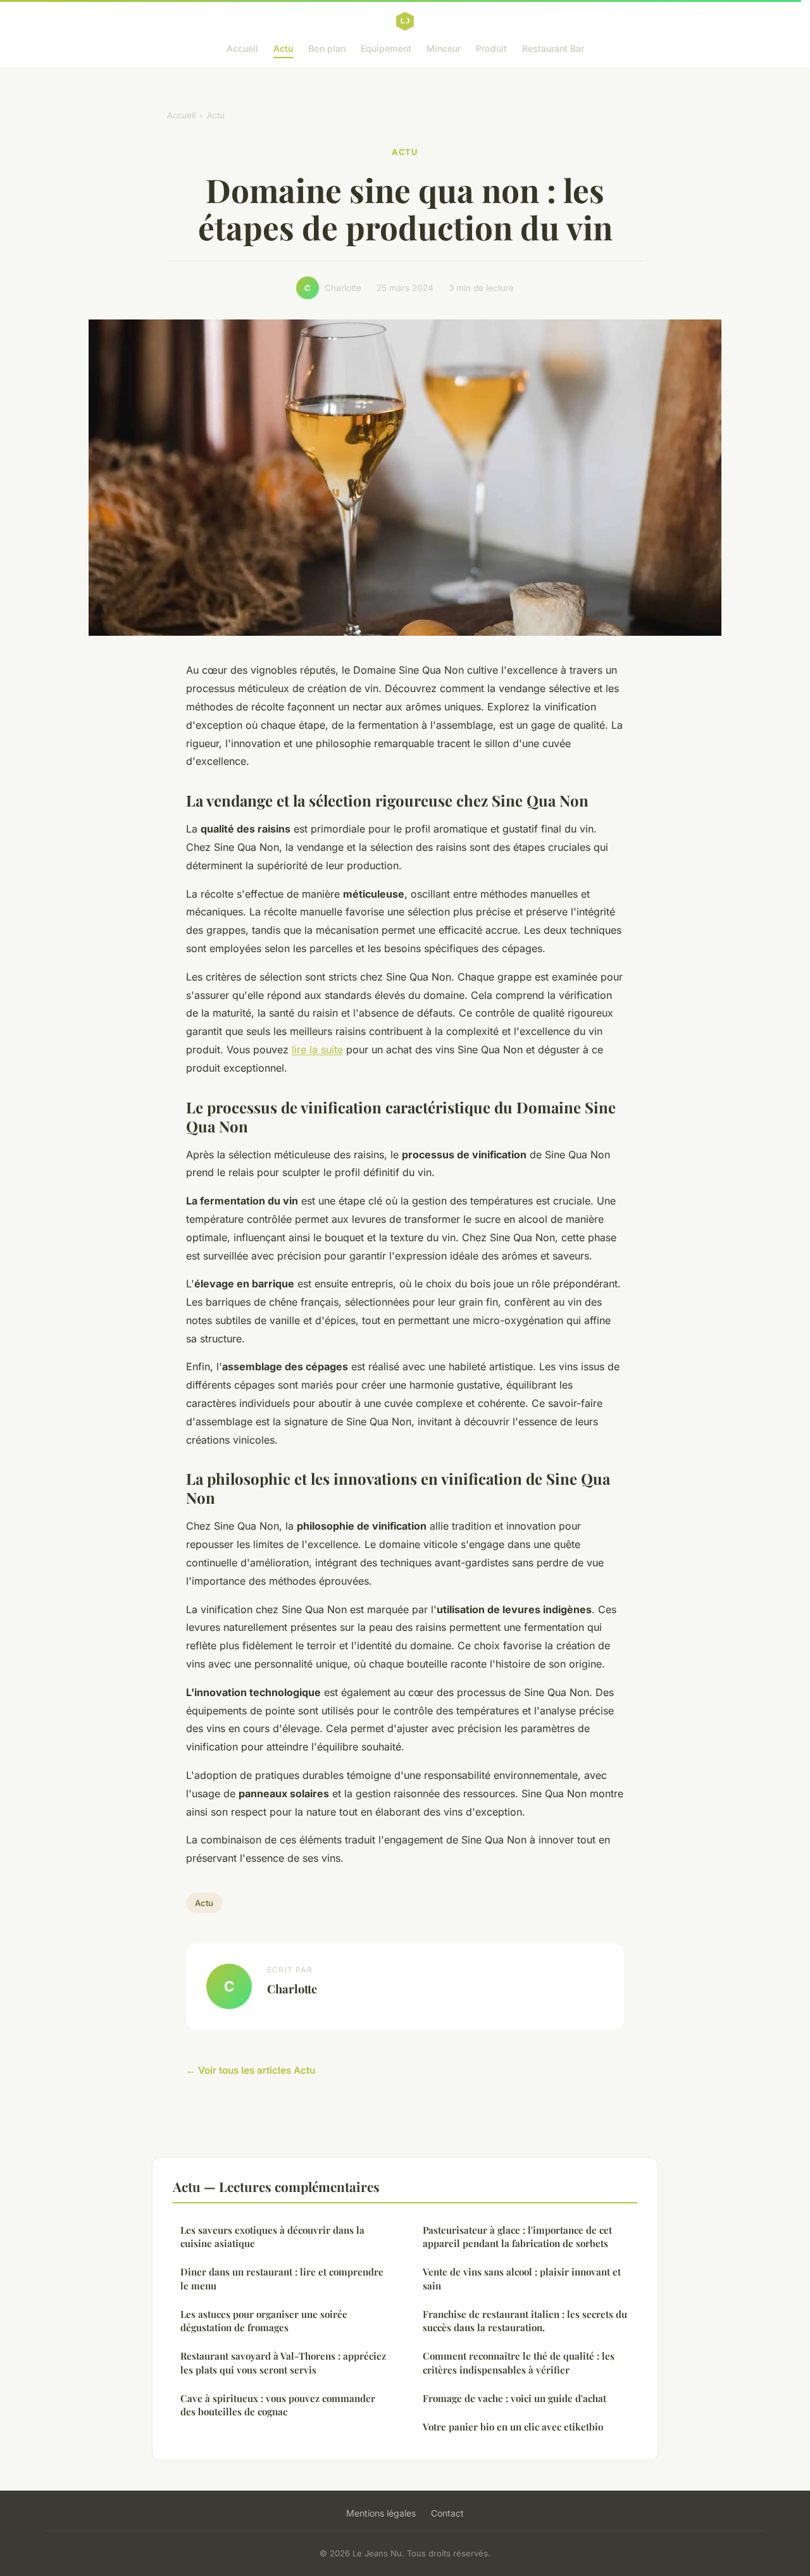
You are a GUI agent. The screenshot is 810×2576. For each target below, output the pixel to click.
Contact (447, 2513)
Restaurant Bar (553, 48)
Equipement (386, 48)
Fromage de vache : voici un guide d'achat (514, 2398)
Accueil (242, 48)
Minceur (444, 48)
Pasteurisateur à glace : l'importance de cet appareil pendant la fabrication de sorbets (517, 2237)
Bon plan (327, 48)
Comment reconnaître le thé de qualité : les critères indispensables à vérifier (519, 2362)
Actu (283, 48)
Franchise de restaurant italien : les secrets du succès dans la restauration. (525, 2321)
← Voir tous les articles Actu (251, 2070)
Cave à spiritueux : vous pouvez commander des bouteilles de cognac (278, 2405)
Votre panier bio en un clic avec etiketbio (513, 2427)
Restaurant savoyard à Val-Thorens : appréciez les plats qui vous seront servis (283, 2362)
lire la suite (317, 1050)
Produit (491, 48)
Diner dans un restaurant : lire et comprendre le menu (282, 2278)
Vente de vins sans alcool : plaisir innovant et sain (522, 2278)
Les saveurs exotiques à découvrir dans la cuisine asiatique (272, 2237)
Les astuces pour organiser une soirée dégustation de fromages (264, 2321)
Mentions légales (381, 2513)
